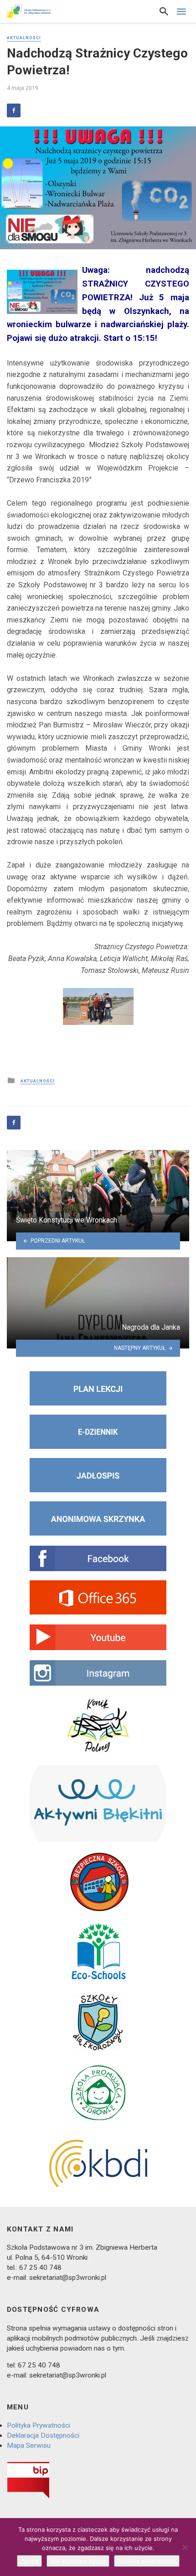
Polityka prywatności (147, 2561)
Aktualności (24, 38)
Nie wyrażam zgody (78, 2561)
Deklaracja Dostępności (43, 2435)
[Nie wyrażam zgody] (185, 2547)
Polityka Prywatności (39, 2425)
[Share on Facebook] (14, 110)
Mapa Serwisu (29, 2445)
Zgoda (29, 2561)
